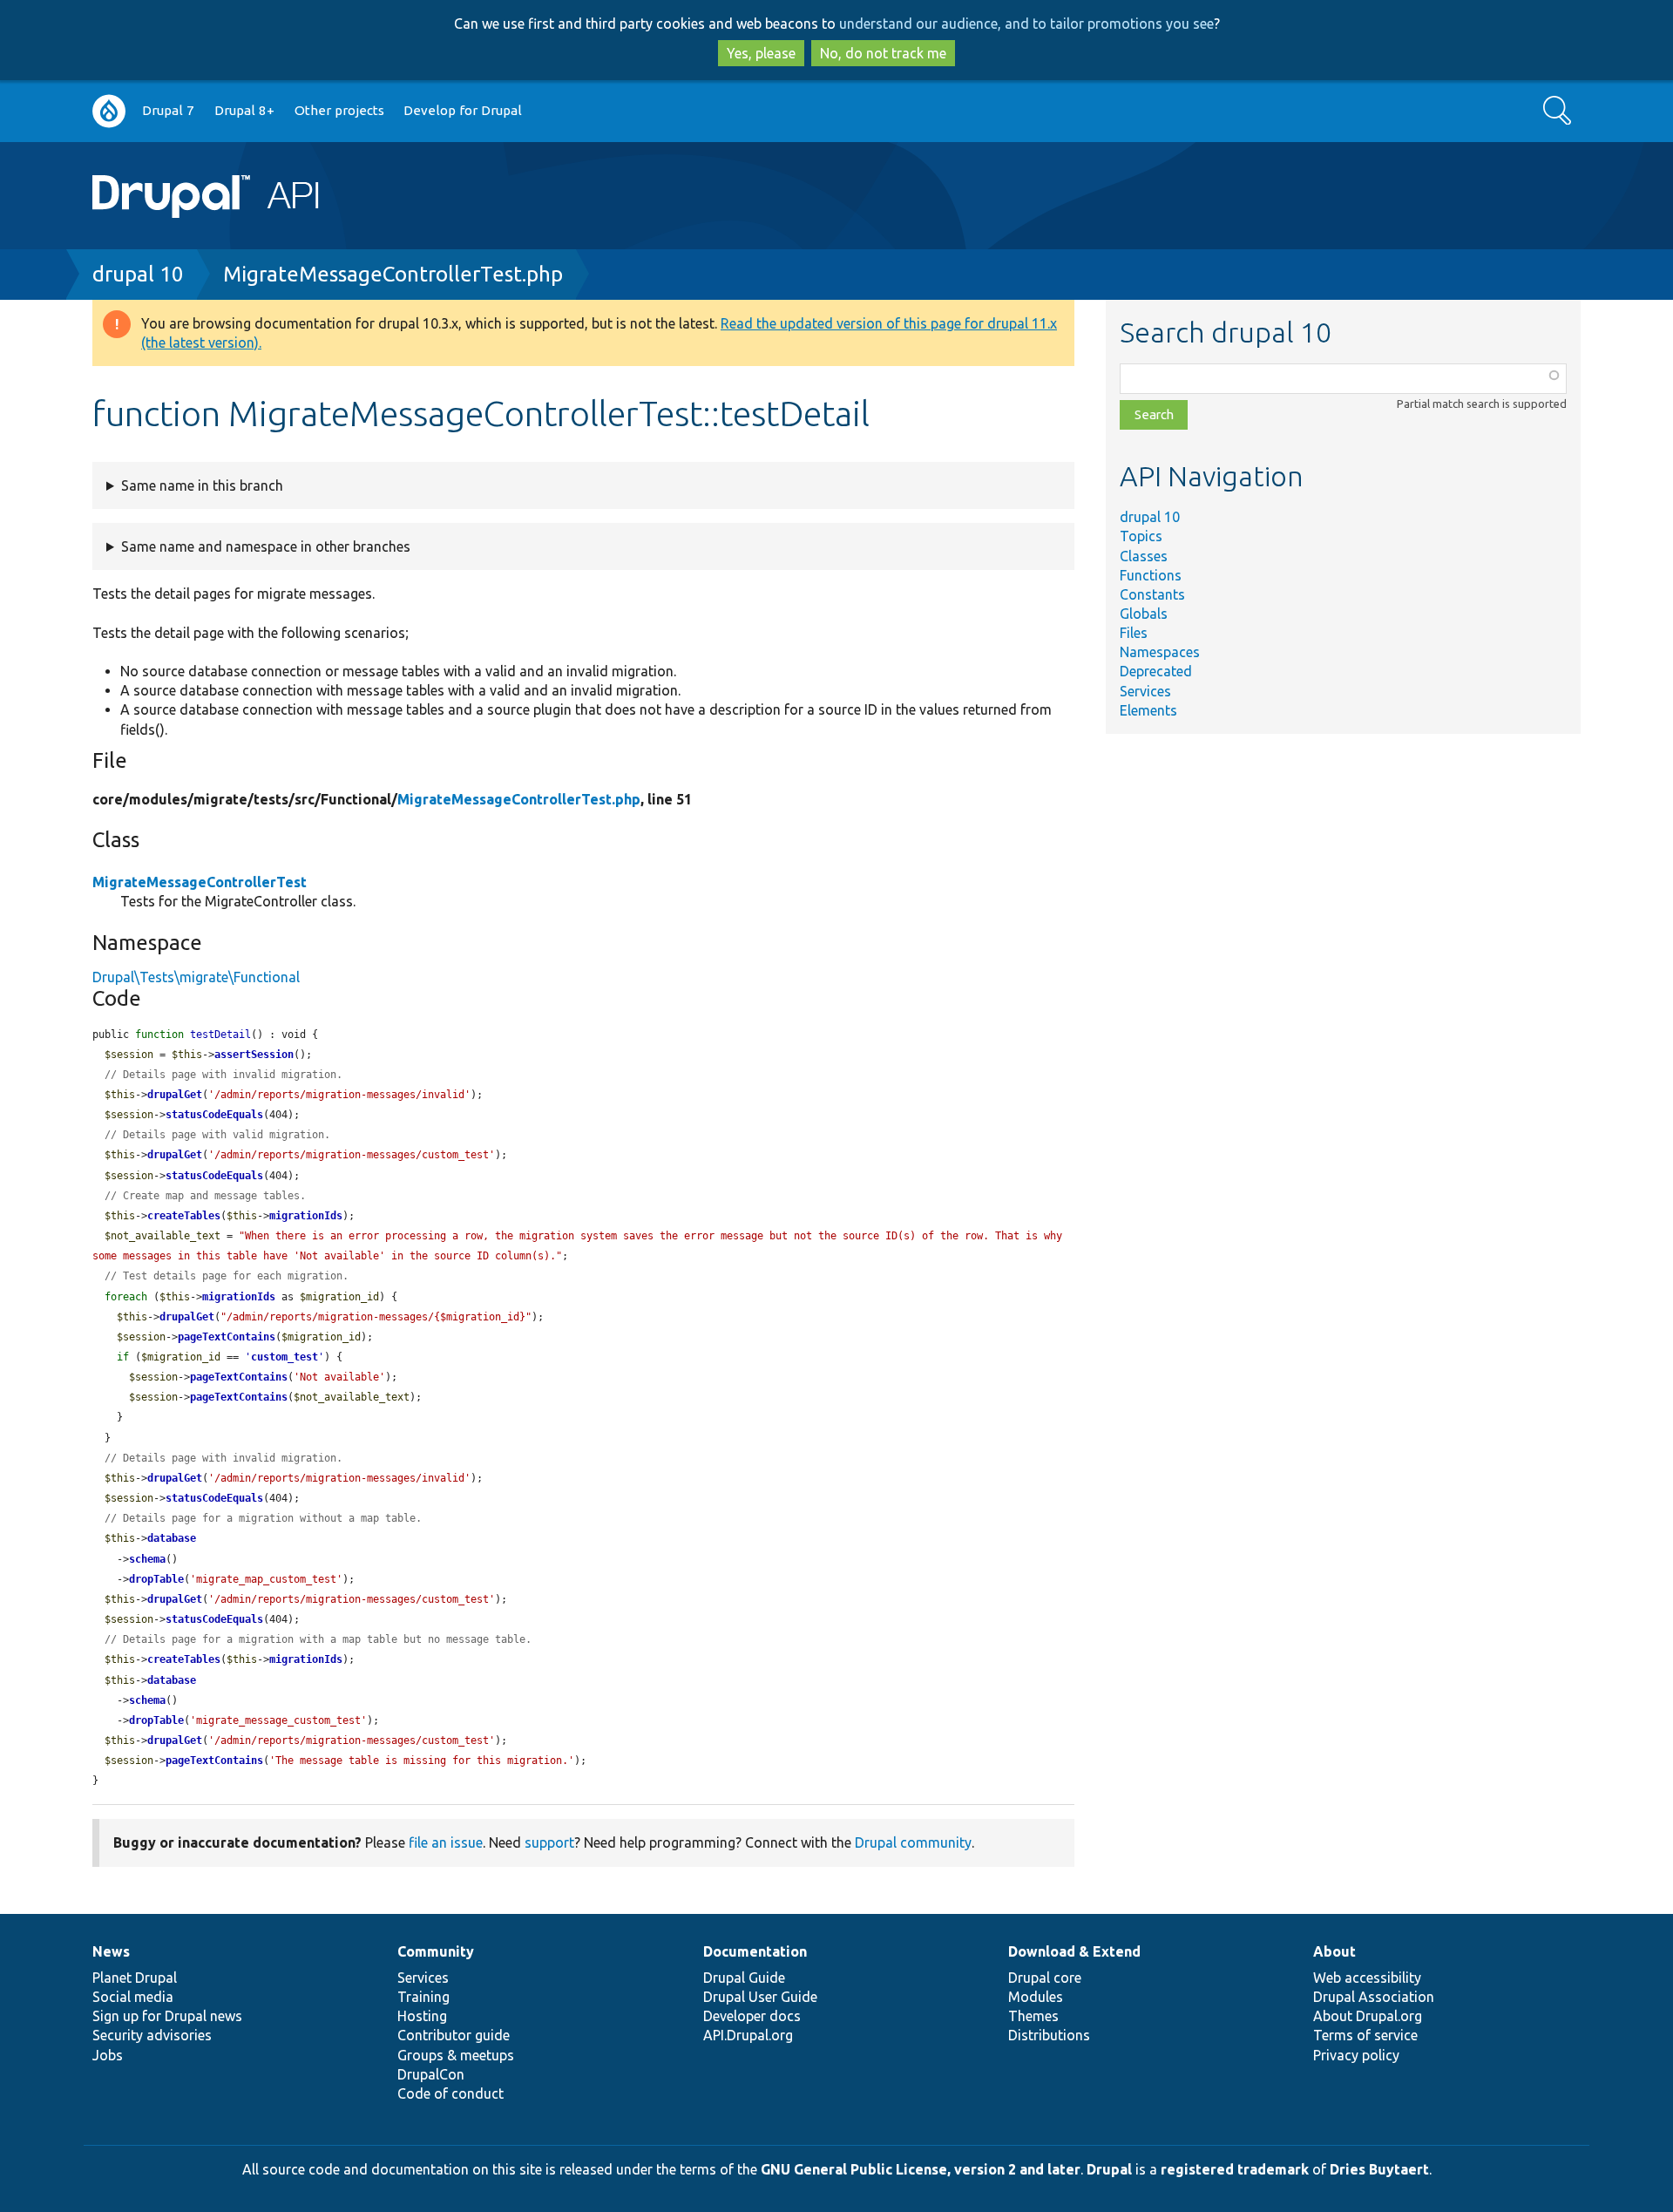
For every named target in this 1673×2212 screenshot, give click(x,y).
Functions (1151, 575)
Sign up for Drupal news (167, 2016)
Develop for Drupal (463, 110)
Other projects (339, 110)
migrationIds (306, 1216)
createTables (184, 1216)
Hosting (422, 2016)
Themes (1033, 2016)
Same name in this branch (202, 485)
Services (1145, 691)
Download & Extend (1074, 1951)
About (1334, 1951)
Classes (1144, 556)
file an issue (446, 1842)
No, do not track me (883, 53)
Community (436, 1951)
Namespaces (1160, 652)
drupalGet (175, 1095)
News (111, 1951)
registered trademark (1235, 2169)
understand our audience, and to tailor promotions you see (1026, 24)
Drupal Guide (744, 1978)
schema (147, 1559)
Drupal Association (1374, 1997)
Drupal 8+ (244, 110)
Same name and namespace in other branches (266, 546)
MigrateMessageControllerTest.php (393, 274)
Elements (1148, 710)
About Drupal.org (1368, 2016)
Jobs (108, 2055)
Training (423, 1997)
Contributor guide (454, 2035)
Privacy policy (1356, 2055)
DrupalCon (431, 2074)
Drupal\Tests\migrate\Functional (196, 977)
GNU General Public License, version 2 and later (921, 2169)
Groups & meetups (456, 2055)
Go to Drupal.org (109, 111)
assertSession (254, 1055)
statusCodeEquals (214, 1115)
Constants (1152, 594)
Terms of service (1365, 2035)
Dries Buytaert (1379, 2169)
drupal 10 (138, 274)
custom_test (284, 1357)
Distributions (1049, 2035)
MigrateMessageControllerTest (200, 882)
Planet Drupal (135, 1978)
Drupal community (913, 1842)
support (549, 1842)
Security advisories (152, 2035)
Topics (1141, 536)
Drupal (1109, 2169)
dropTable (156, 1579)
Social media (133, 1997)
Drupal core (1045, 1978)
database (172, 1538)
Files (1134, 633)
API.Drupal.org (748, 2035)
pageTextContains (227, 1337)
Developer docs (752, 2016)
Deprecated (1156, 671)
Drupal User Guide (760, 1997)
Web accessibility (1367, 1978)
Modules (1036, 1997)
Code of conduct (450, 2093)
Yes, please (761, 53)
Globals (1144, 614)
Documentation (755, 1951)
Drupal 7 (168, 110)
